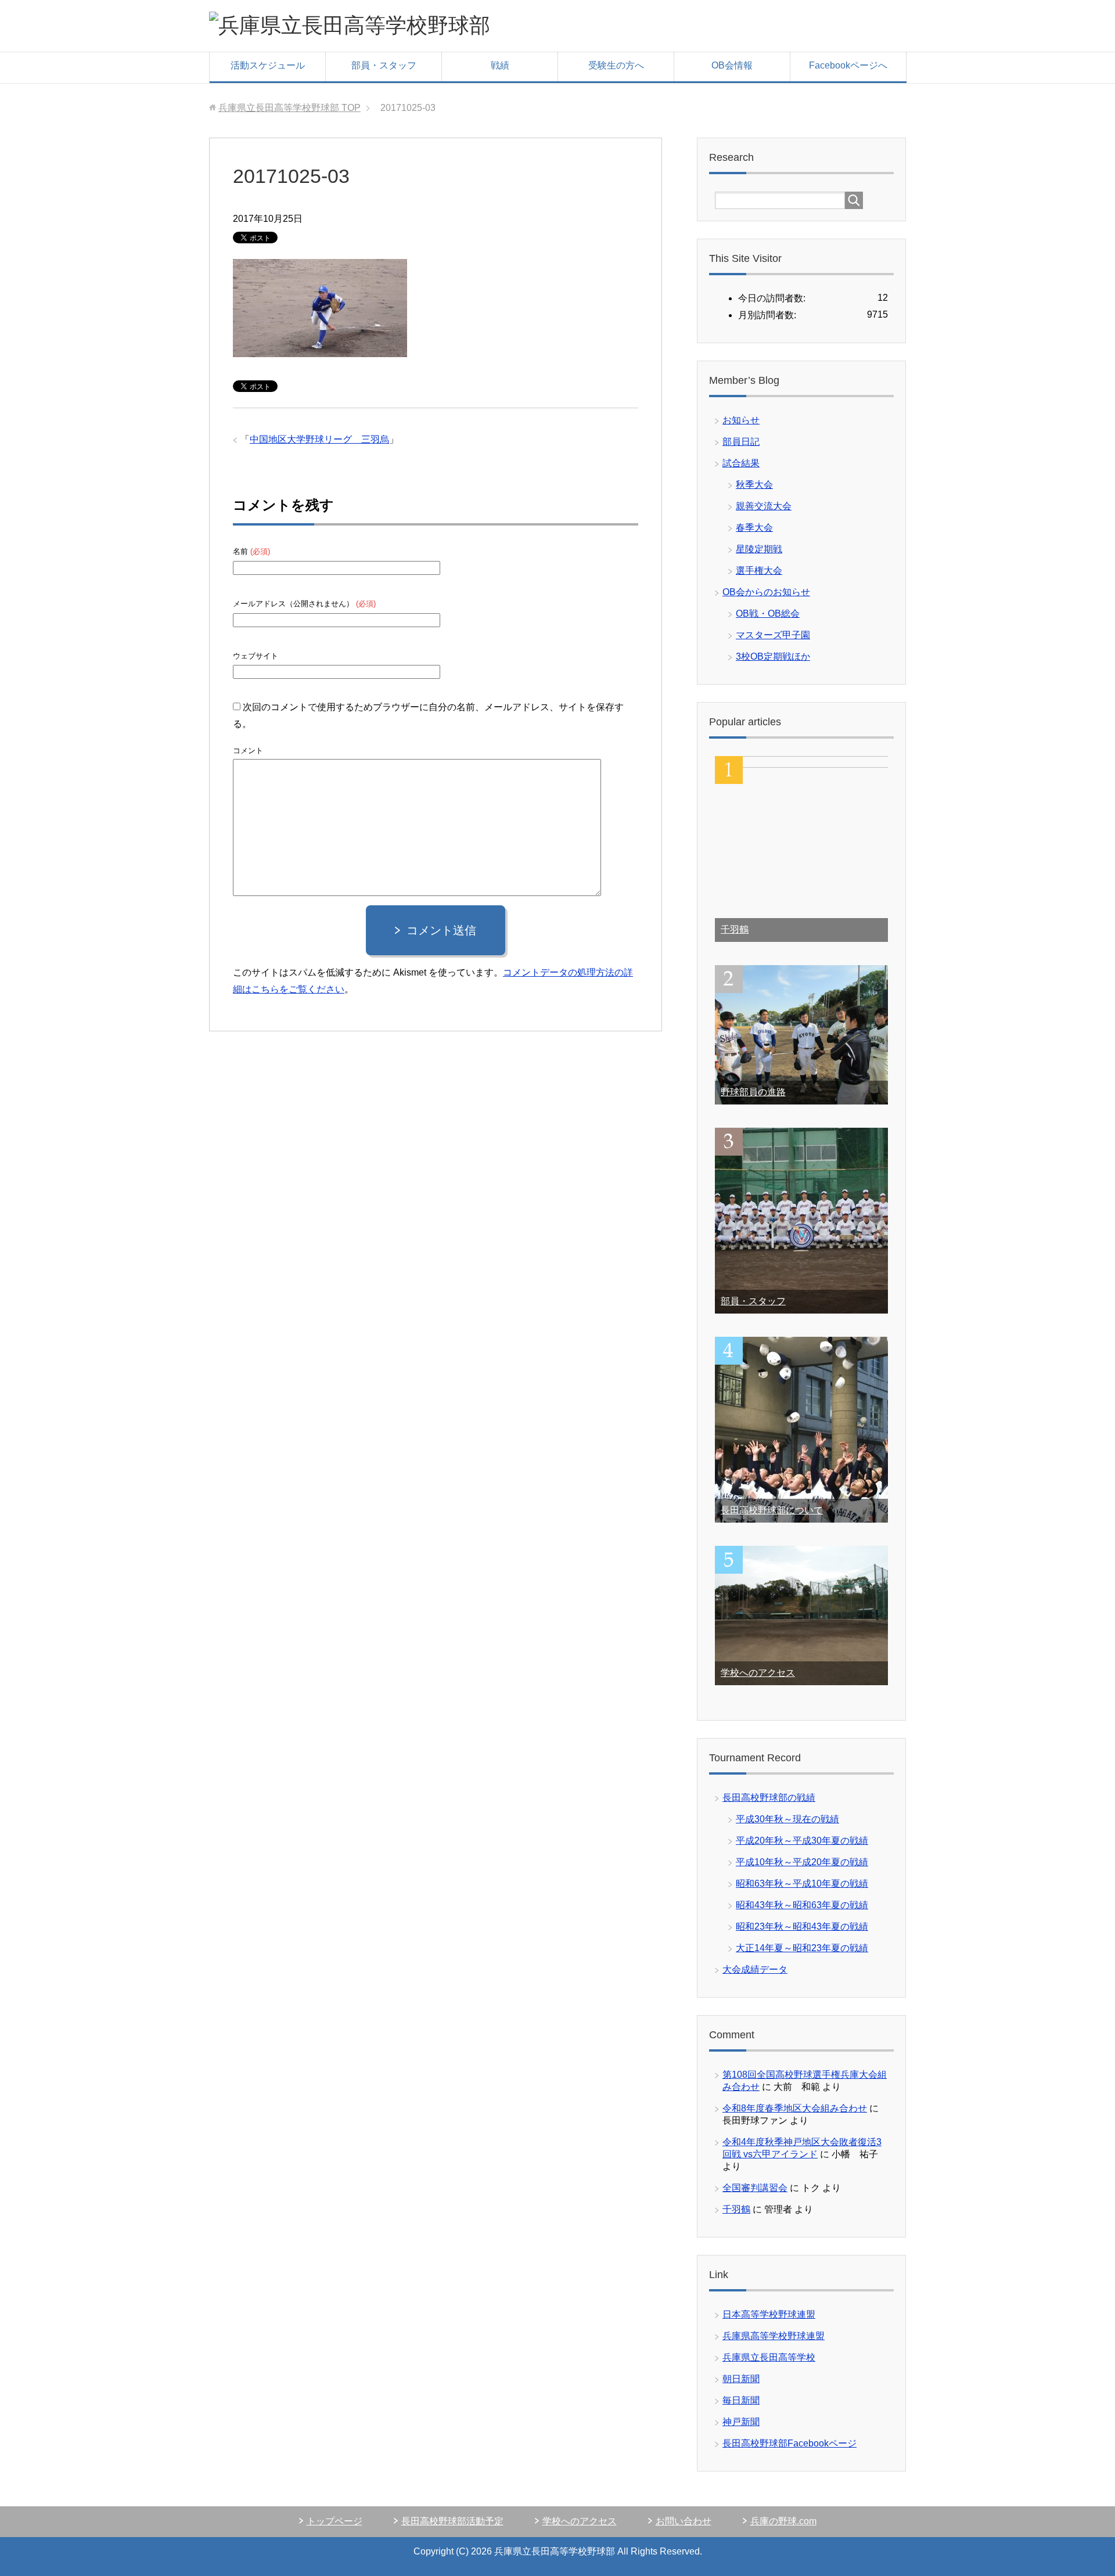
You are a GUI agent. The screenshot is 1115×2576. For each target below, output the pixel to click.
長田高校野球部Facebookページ (790, 2443)
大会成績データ (755, 1969)
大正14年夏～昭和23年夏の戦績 (802, 1948)
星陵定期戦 (759, 549)
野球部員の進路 (753, 1092)
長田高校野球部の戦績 (769, 1798)
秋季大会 (754, 485)
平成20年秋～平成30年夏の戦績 (802, 1841)
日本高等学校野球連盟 (769, 2314)
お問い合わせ (684, 2521)
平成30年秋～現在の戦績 (787, 1819)
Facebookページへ (848, 65)
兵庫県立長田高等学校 (769, 2357)
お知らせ (741, 420)
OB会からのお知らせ (766, 592)
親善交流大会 (764, 506)
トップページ (334, 2521)
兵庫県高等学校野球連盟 (774, 2336)
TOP (289, 108)
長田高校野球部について (772, 1510)
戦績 (500, 65)
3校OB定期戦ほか (773, 656)
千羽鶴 (735, 929)
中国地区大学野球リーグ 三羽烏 (319, 439)
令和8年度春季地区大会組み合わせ (795, 2108)
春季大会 (754, 528)
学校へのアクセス (758, 1673)
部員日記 (741, 442)
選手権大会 (759, 571)
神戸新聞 (741, 2422)
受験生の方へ (616, 65)
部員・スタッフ (384, 65)
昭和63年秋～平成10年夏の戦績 (802, 1884)
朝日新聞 (741, 2379)
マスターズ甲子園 (773, 635)
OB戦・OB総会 (768, 614)
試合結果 (741, 463)
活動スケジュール (268, 65)
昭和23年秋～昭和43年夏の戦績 (802, 1926)
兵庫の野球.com (783, 2521)
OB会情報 (732, 65)
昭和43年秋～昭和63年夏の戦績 (802, 1905)
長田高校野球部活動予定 (452, 2521)
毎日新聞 (741, 2400)
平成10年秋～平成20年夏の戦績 (802, 1862)
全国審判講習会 (755, 2188)
